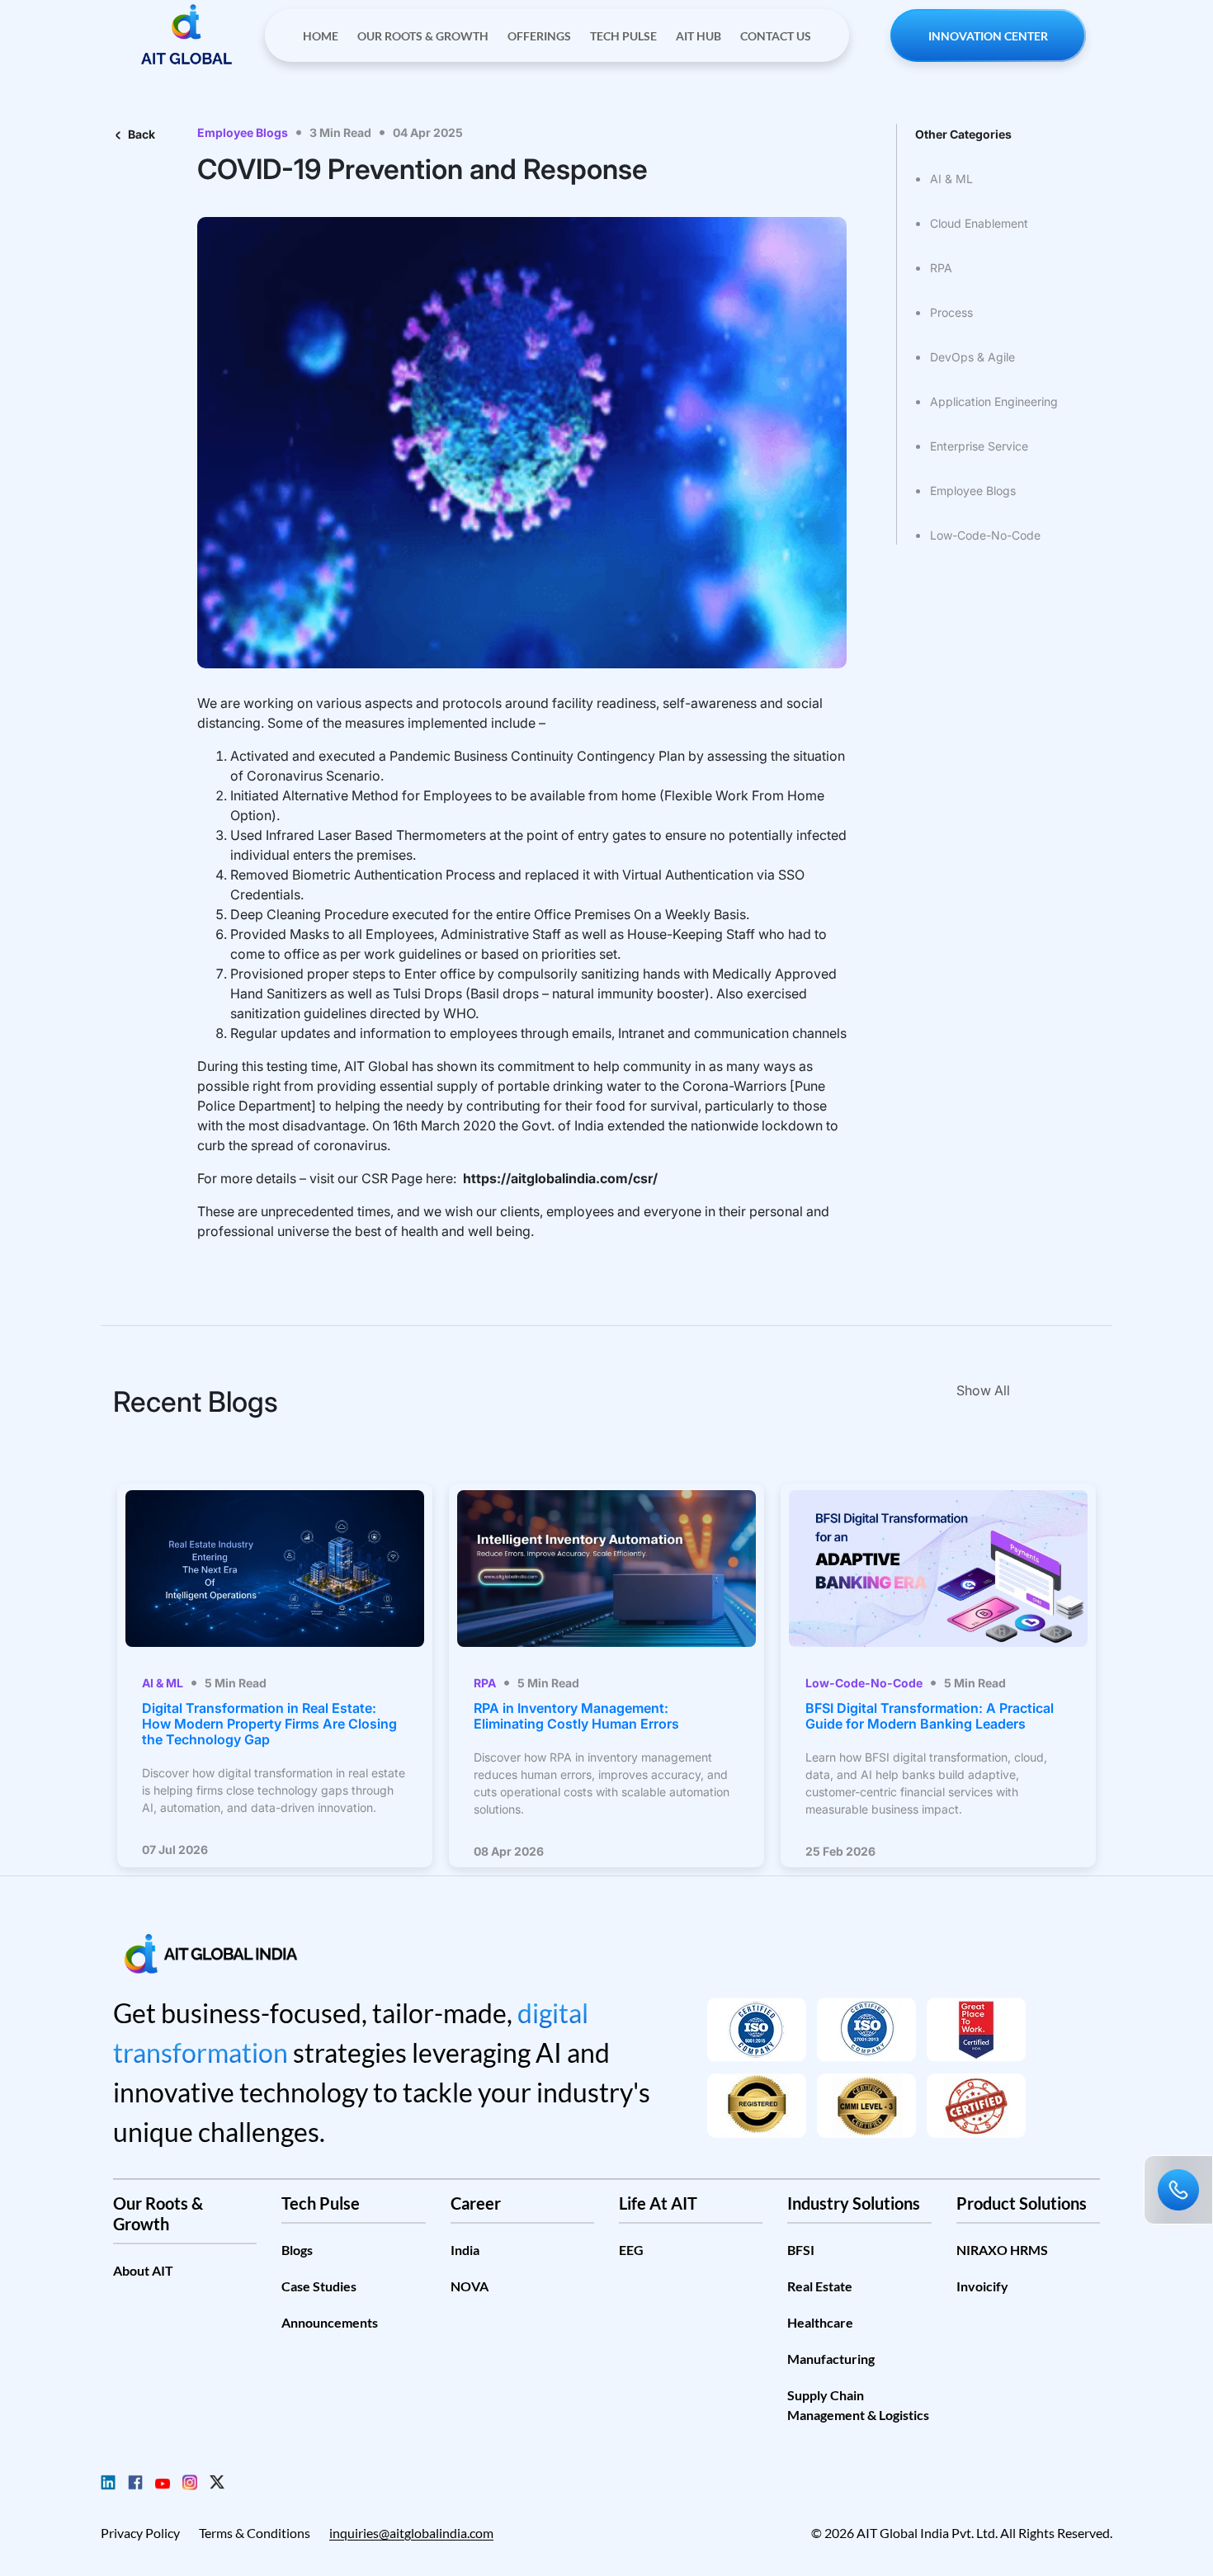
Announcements (330, 2322)
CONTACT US (776, 36)
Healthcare (820, 2322)
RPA (941, 268)
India (465, 2250)
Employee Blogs (973, 491)
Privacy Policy (140, 2533)
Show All (983, 1390)
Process (951, 312)
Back (138, 134)
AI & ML (951, 179)
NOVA (470, 2286)
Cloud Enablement (979, 223)
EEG (631, 2250)
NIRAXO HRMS (1002, 2250)
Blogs (297, 2250)
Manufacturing (831, 2359)
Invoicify (982, 2286)
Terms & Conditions (255, 2533)
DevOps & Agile (972, 357)
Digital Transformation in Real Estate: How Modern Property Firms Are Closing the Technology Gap (269, 1724)
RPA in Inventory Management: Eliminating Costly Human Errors (576, 1716)
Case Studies (319, 2286)
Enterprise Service (979, 446)
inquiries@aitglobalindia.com (411, 2533)
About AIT (143, 2270)
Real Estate (820, 2286)
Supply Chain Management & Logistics (858, 2405)
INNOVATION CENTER (988, 36)
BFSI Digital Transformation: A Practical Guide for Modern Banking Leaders (930, 1716)
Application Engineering (994, 401)
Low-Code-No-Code (985, 535)
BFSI (801, 2250)
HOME (321, 36)
